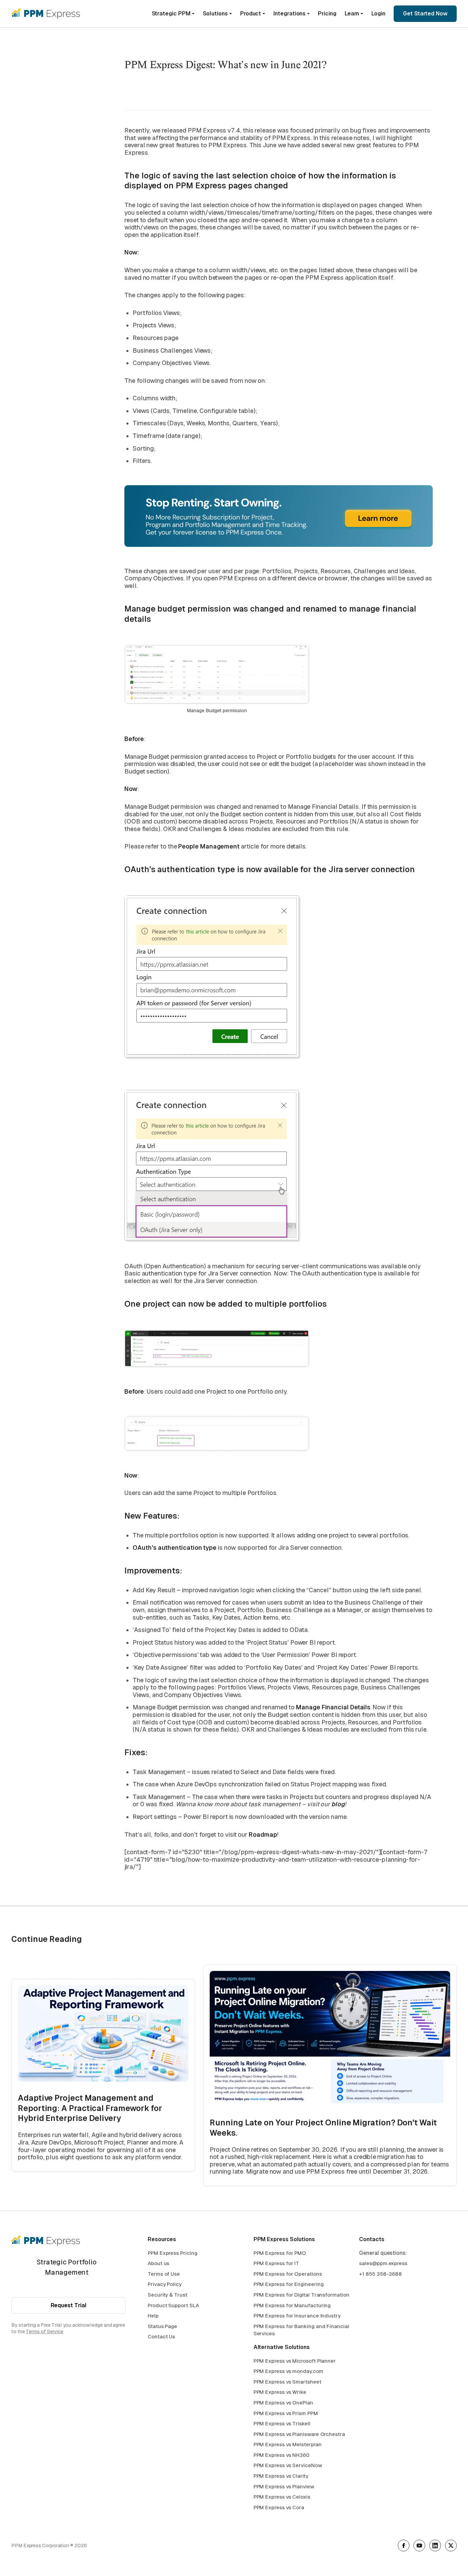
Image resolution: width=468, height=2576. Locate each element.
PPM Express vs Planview (284, 2486)
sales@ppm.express (383, 2263)
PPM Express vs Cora (279, 2507)
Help (153, 2316)
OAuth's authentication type (175, 1548)
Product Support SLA (173, 2305)
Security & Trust (168, 2295)
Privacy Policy (165, 2284)
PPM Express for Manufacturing (292, 2305)
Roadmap (263, 1834)
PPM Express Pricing (172, 2253)
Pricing (327, 14)
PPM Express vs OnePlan (283, 2403)
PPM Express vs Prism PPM (286, 2413)
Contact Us (161, 2336)
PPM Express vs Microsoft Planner (295, 2361)
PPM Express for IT (276, 2263)
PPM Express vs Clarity (281, 2476)
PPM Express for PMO (280, 2253)
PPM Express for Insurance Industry (297, 2316)
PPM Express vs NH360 (281, 2455)
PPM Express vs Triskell (282, 2423)
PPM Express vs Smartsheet (287, 2382)
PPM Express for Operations (288, 2274)
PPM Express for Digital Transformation (301, 2295)
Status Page (162, 2326)
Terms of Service (45, 2332)
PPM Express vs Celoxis (282, 2497)
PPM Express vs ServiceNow (288, 2465)
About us (158, 2263)
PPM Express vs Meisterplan (288, 2444)
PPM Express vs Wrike (280, 2392)
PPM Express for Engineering (289, 2284)
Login (378, 14)
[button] (173, 14)
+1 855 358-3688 (380, 2274)
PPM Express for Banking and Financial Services (301, 2330)
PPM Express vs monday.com (288, 2371)
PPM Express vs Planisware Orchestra (299, 2434)
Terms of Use (164, 2274)
